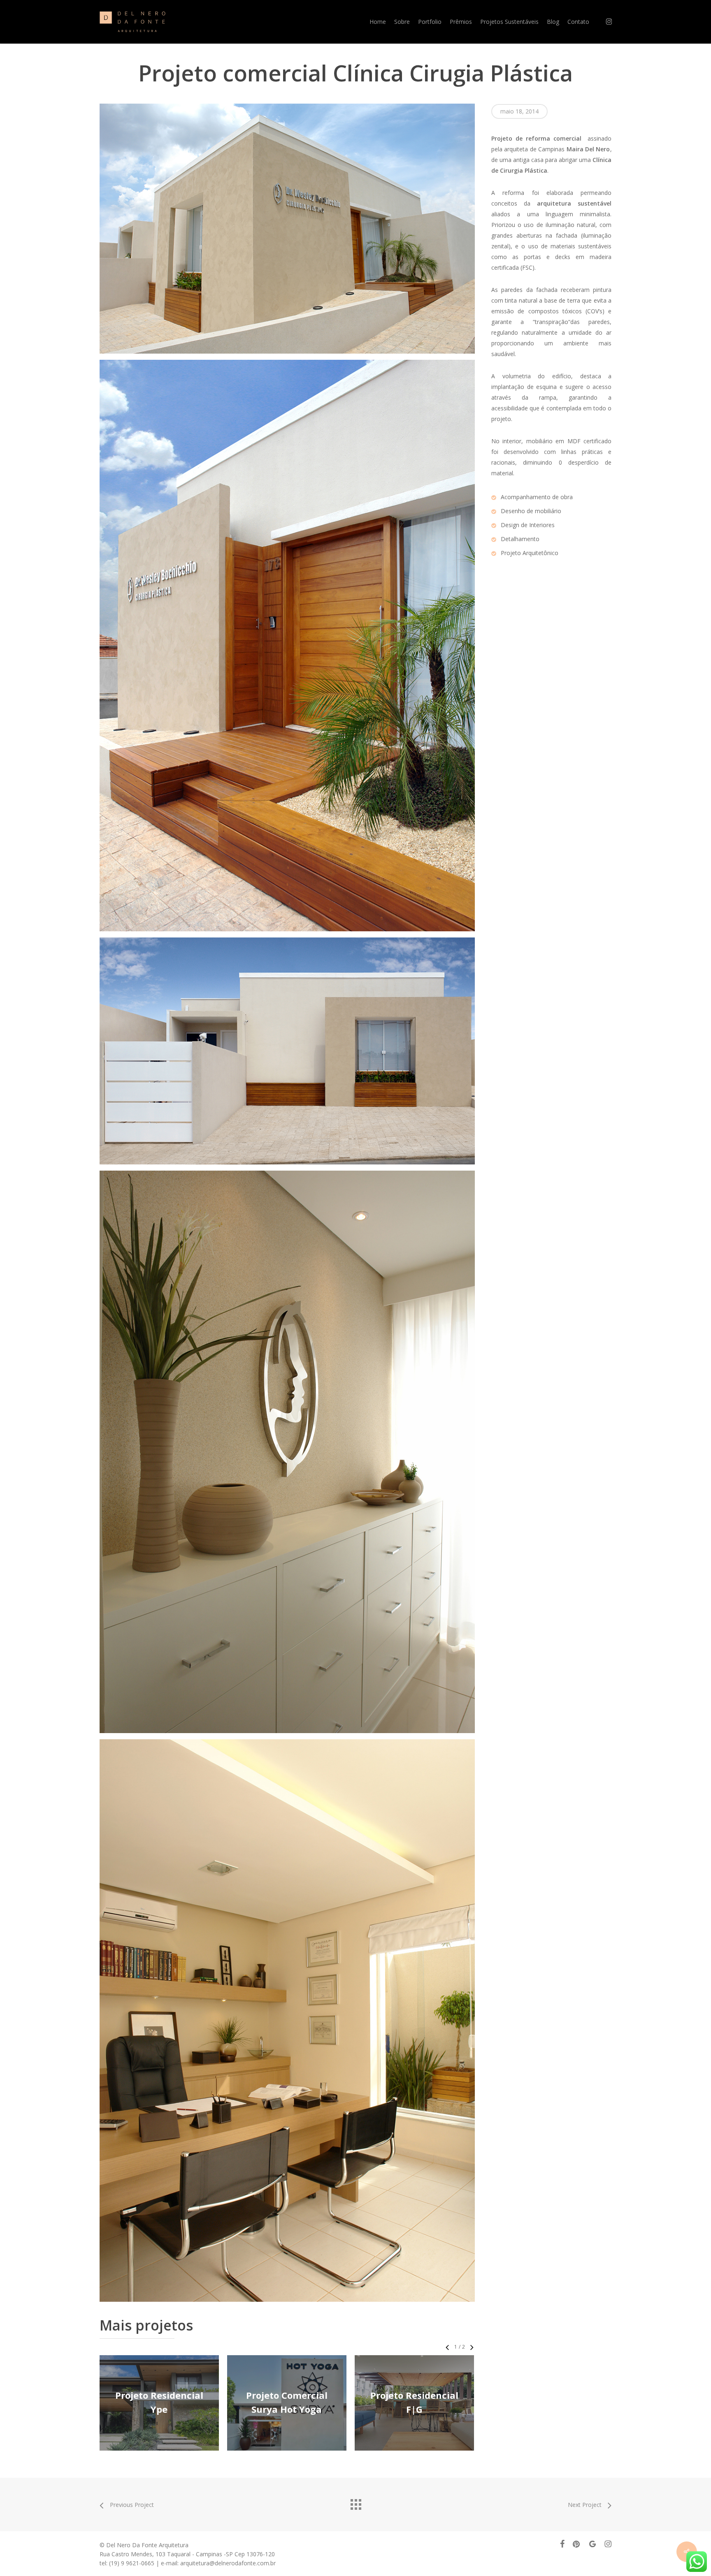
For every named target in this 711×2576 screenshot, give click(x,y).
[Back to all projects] (355, 2502)
